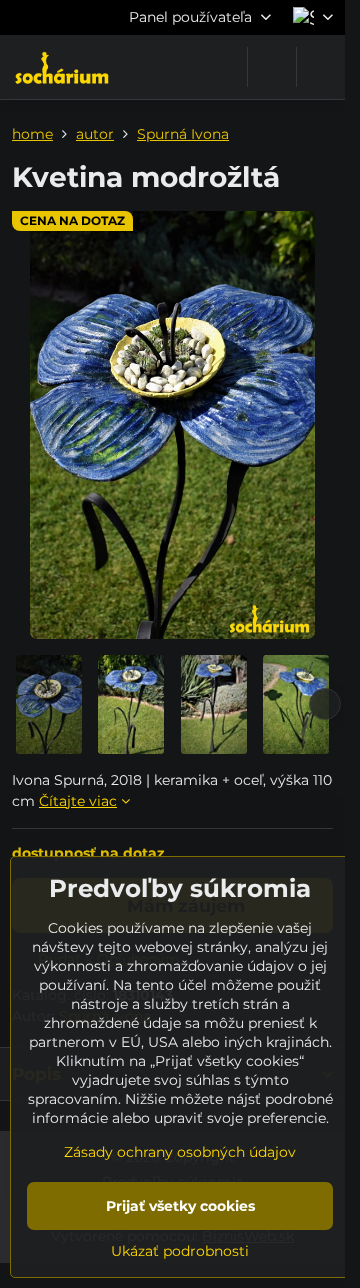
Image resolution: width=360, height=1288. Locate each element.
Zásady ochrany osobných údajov (180, 1152)
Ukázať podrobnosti (180, 1251)
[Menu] (321, 67)
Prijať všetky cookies (180, 1206)
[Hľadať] (272, 67)
